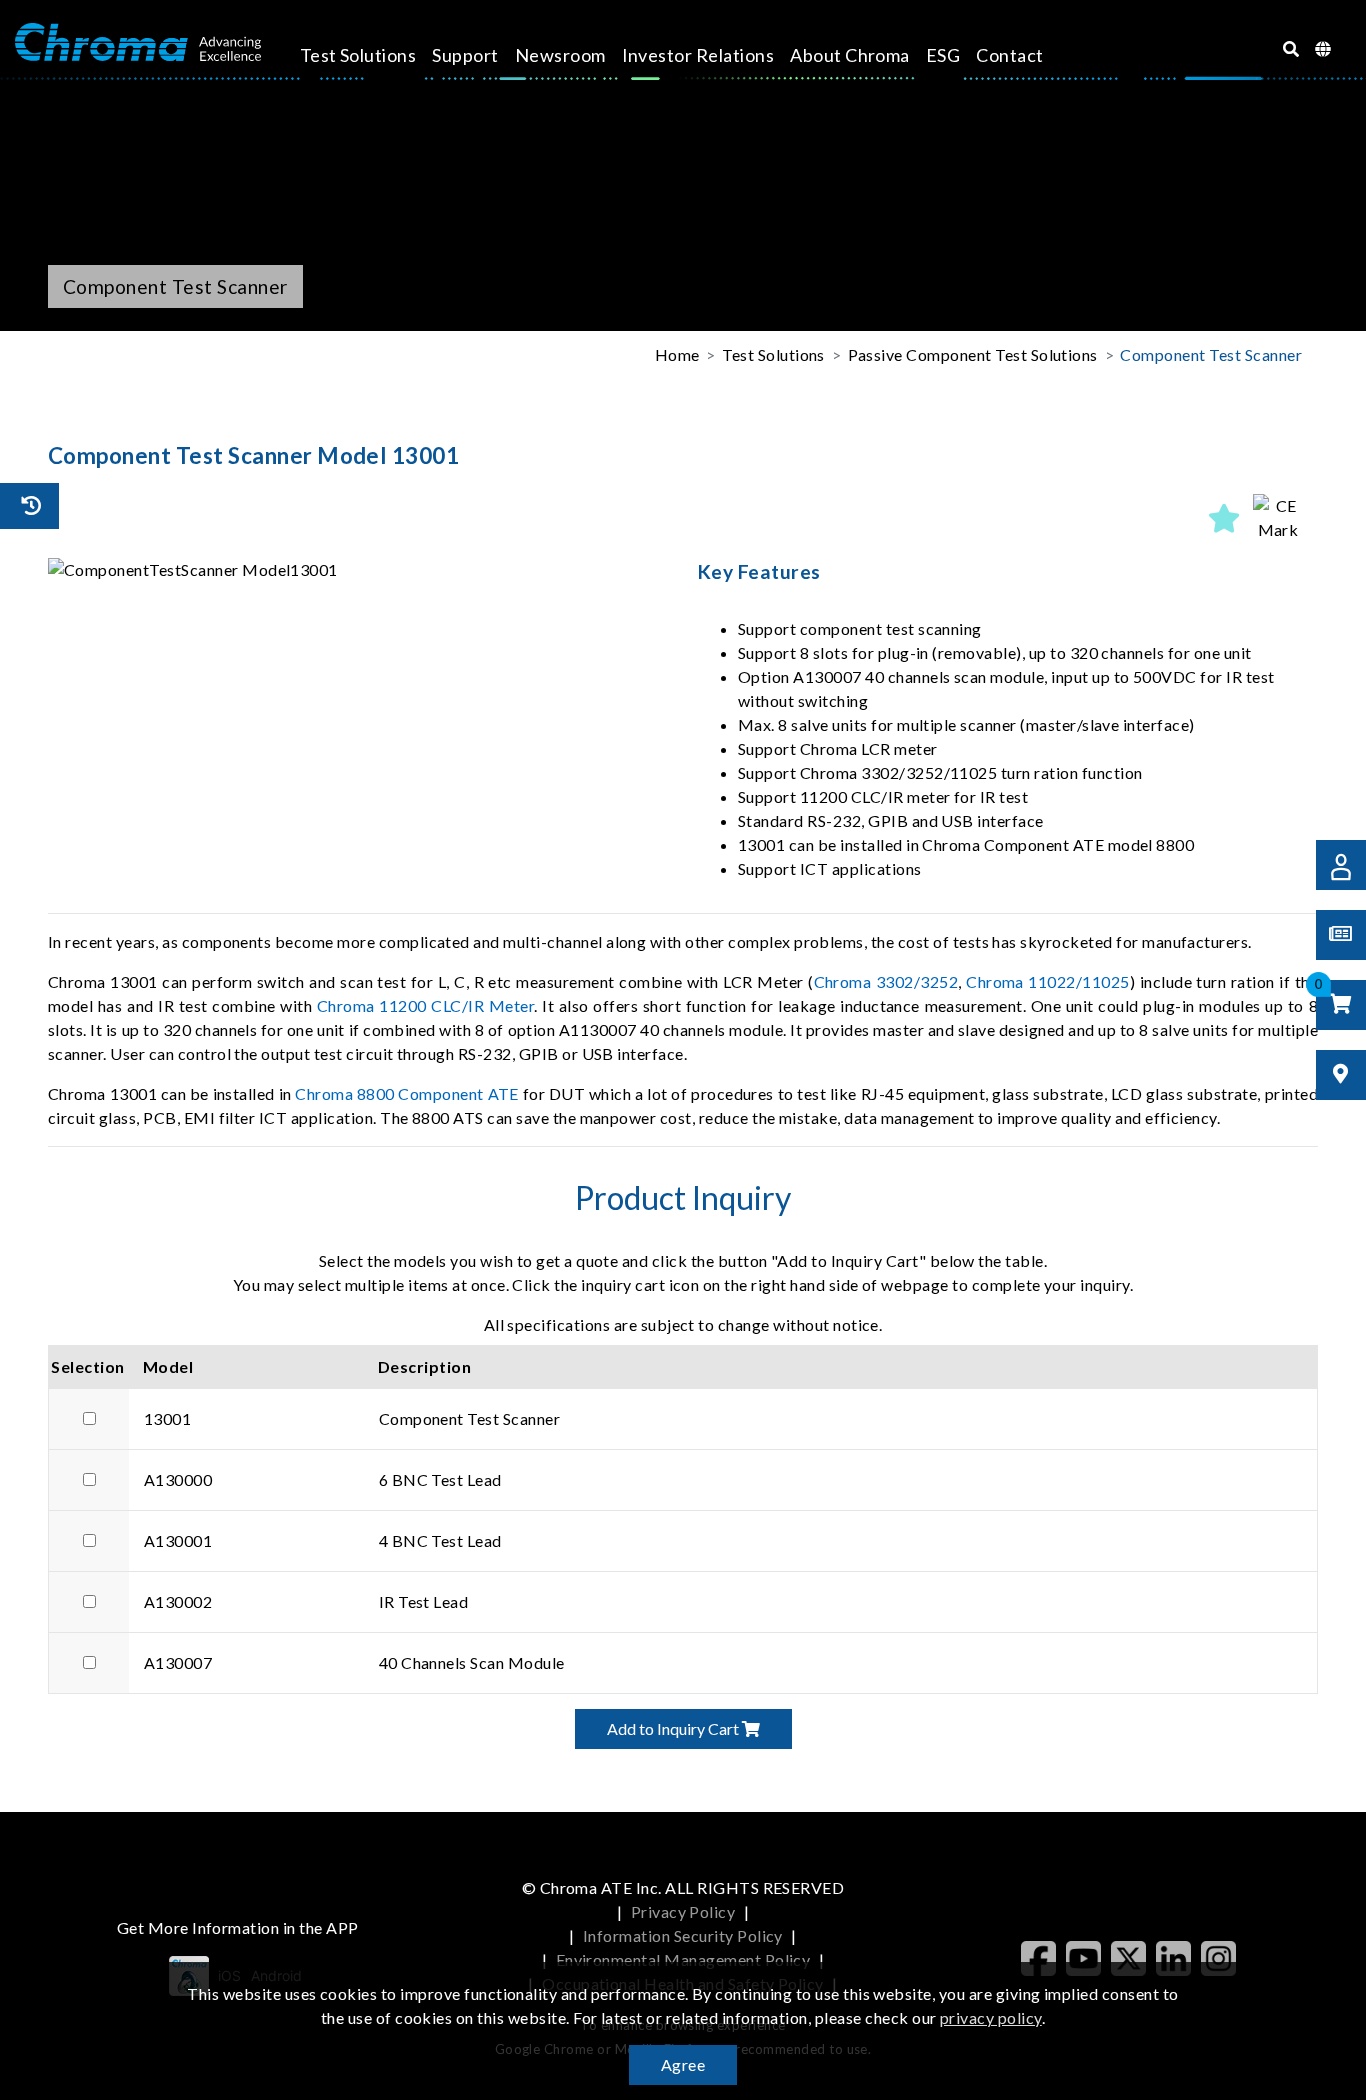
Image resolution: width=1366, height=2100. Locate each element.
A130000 (178, 1479)
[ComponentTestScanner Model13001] (358, 570)
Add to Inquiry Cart (674, 1728)
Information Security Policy (683, 1935)
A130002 (178, 1601)
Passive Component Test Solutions (973, 354)
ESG (943, 55)
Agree (683, 2064)
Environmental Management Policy (683, 1959)
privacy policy (991, 2017)
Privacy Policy (683, 1911)
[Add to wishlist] (1225, 518)
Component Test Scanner (1211, 354)
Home (677, 354)
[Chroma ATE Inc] (138, 43)
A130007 (178, 1662)
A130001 (178, 1540)
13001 (167, 1418)
